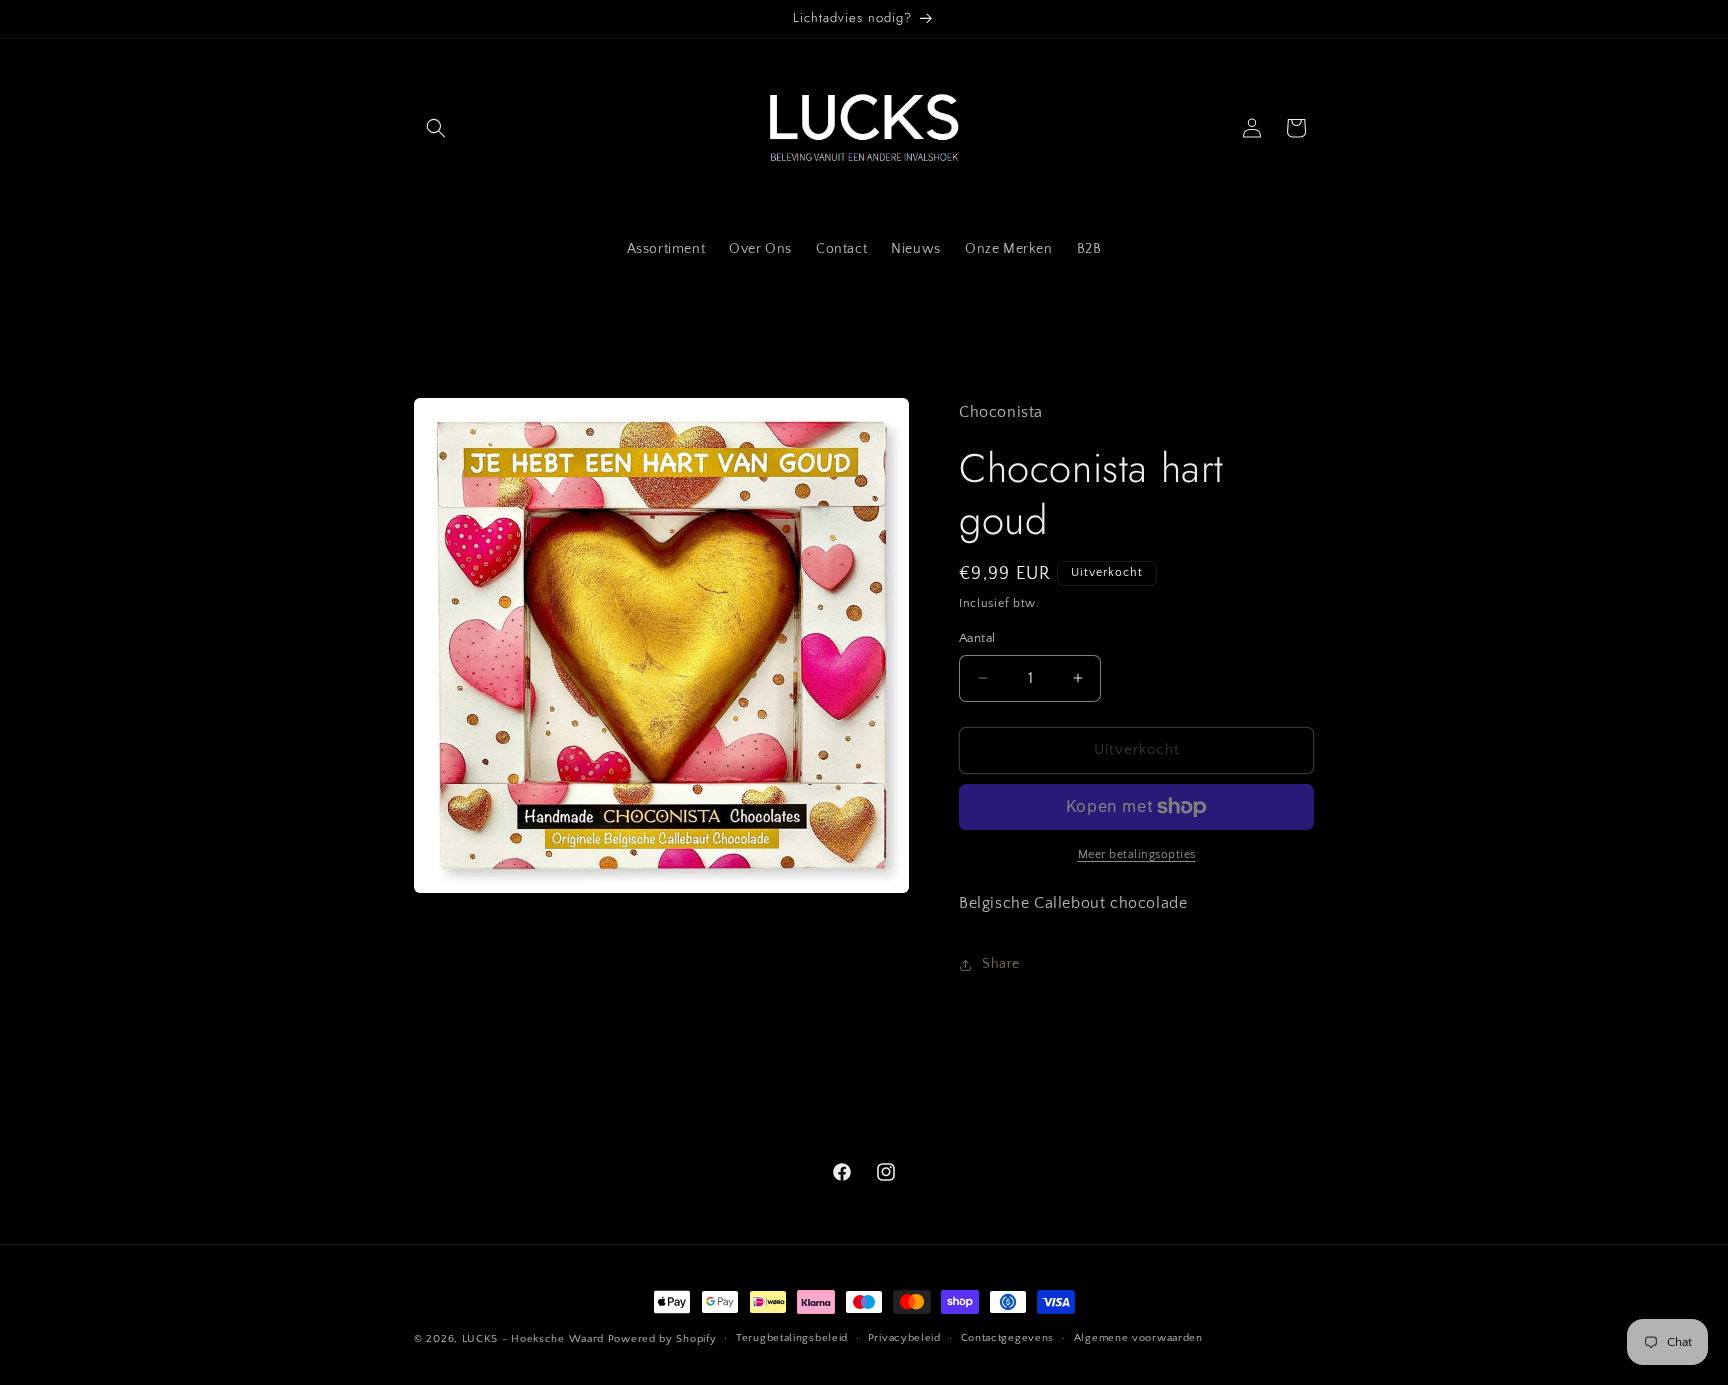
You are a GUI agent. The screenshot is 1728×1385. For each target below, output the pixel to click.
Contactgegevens (1008, 1338)
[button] (436, 128)
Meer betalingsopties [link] (1137, 854)
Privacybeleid (904, 1338)
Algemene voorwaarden (1138, 1338)
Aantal (977, 638)
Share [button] (1001, 964)
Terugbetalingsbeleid (792, 1338)
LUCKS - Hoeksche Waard (533, 1339)
